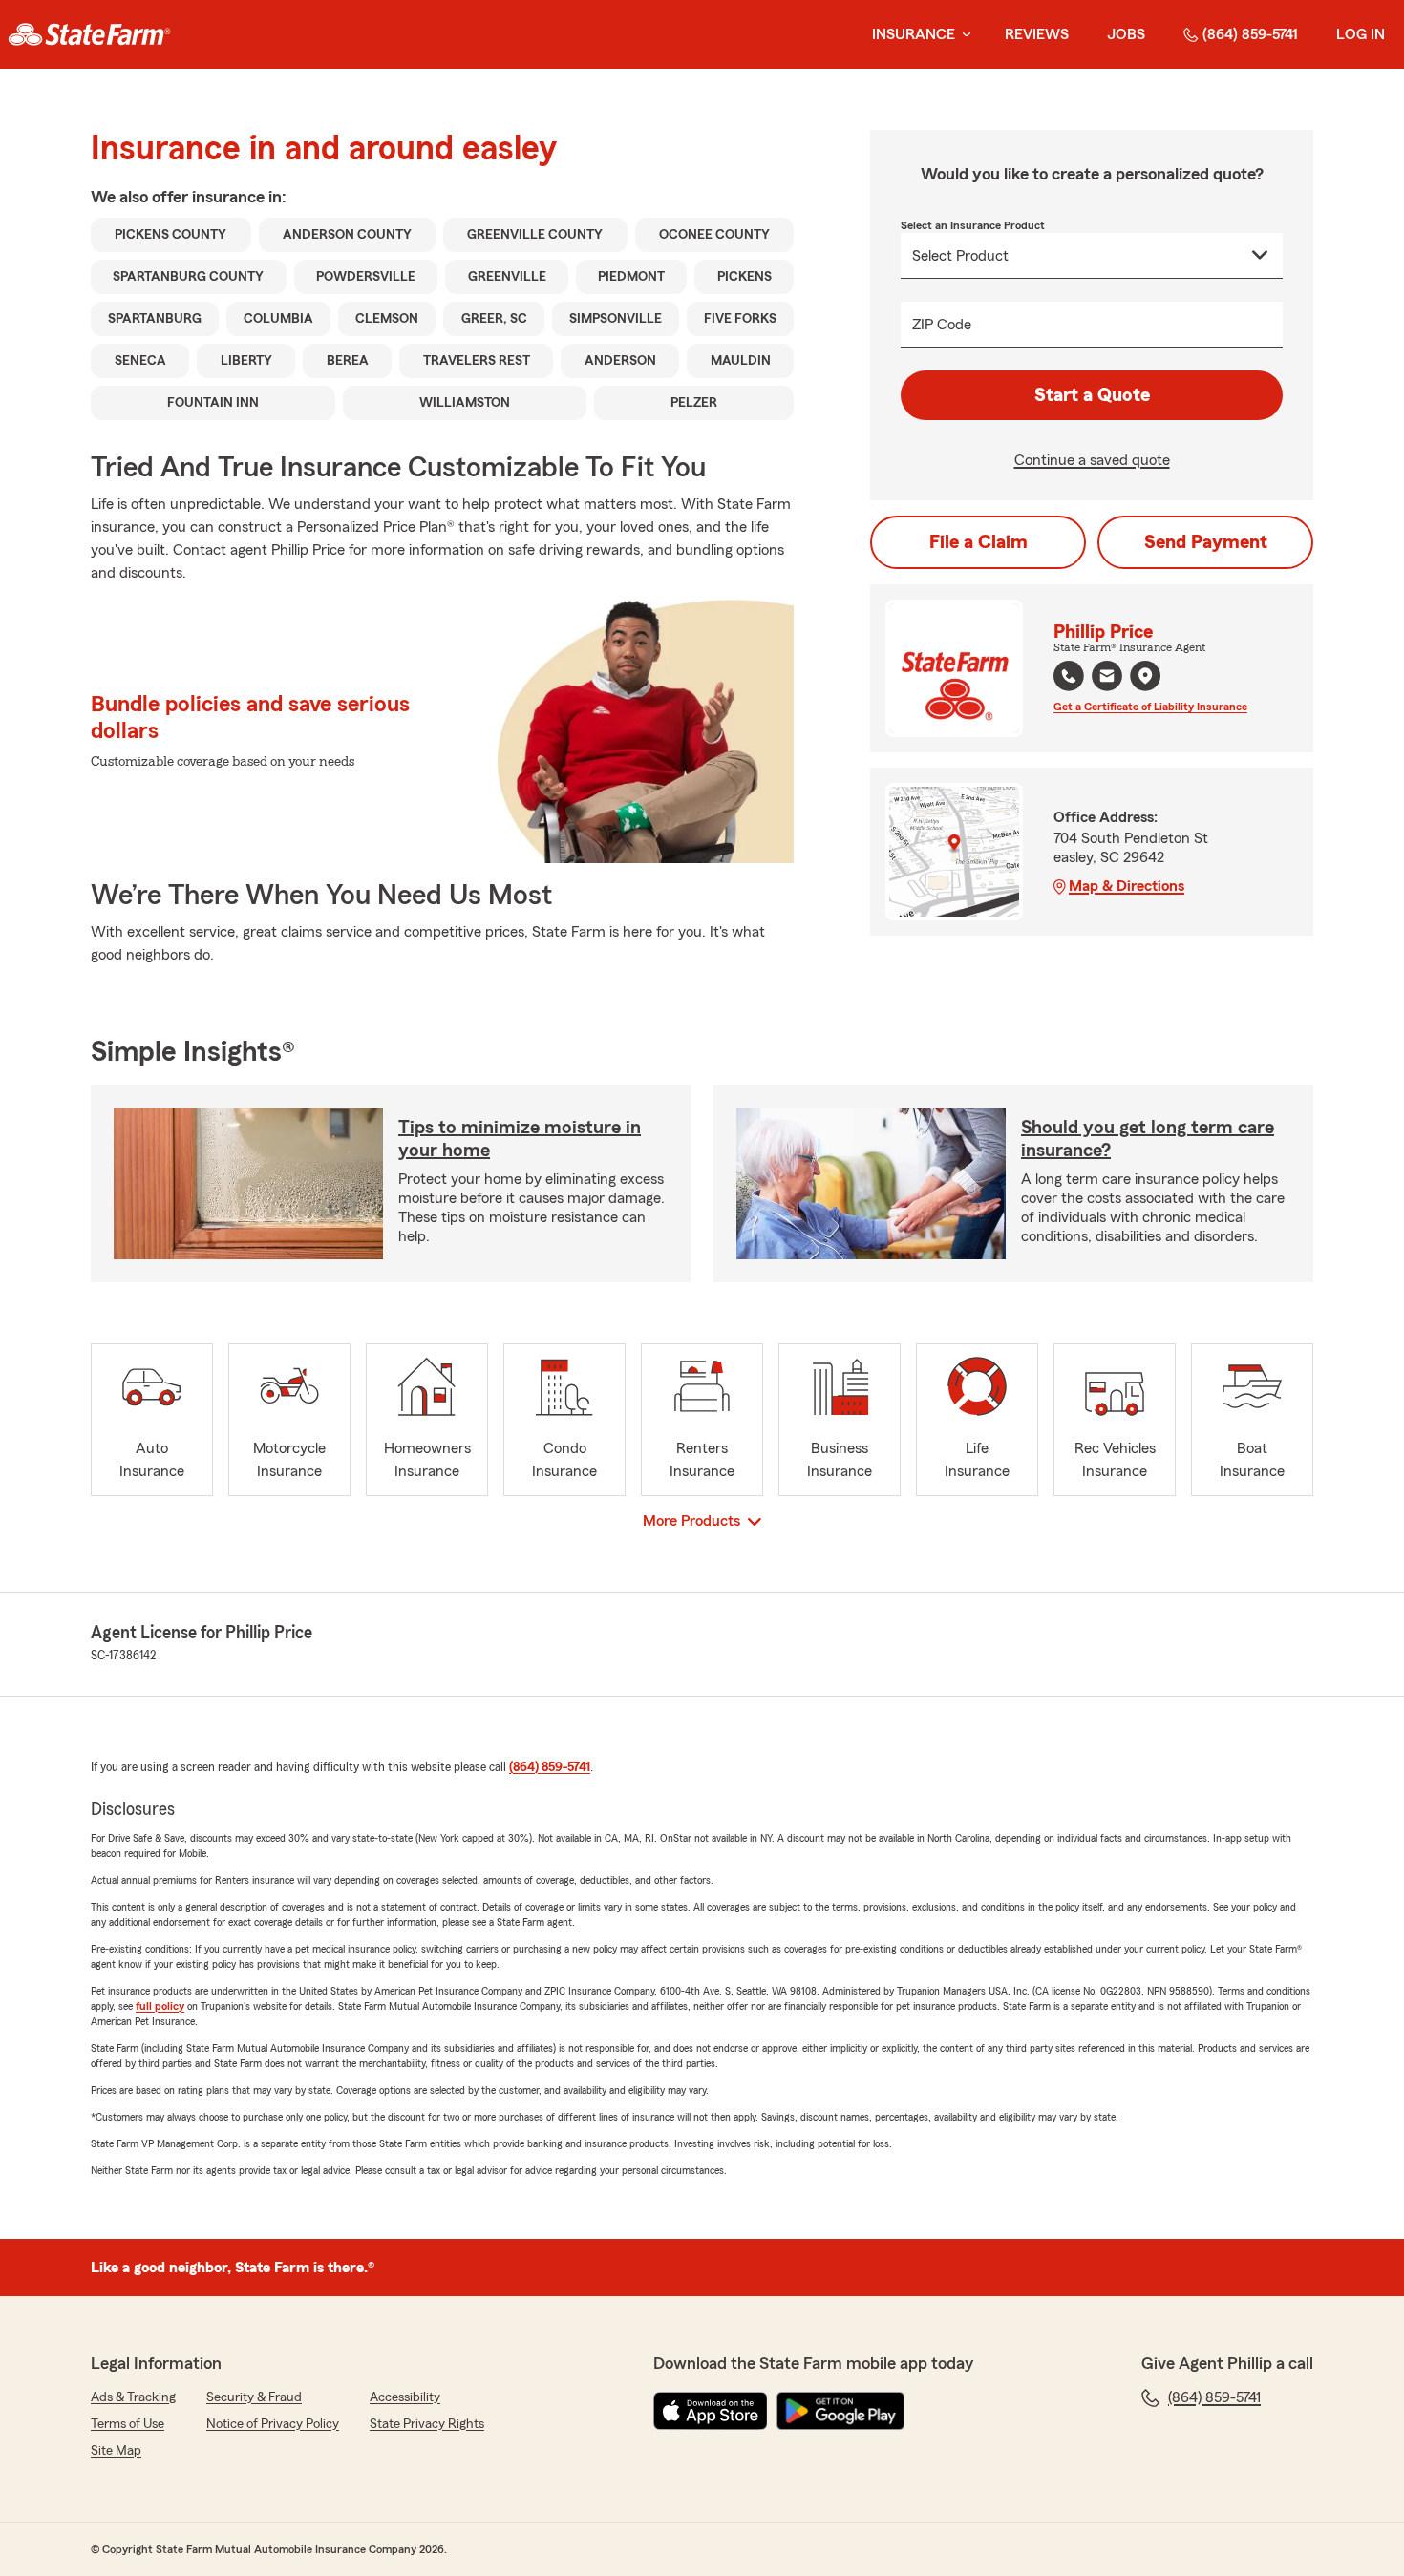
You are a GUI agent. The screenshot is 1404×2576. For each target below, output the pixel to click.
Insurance (914, 34)
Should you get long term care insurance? (1148, 1139)
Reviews (1037, 34)
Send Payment (1206, 542)
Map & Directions (1127, 886)
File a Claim (979, 542)
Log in (1361, 34)
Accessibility (405, 2397)
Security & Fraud (254, 2397)
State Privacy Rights (427, 2424)
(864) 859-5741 (1250, 34)
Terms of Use (128, 2424)
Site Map (116, 2451)
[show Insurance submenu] (963, 35)
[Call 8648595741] (1069, 676)
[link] (89, 34)
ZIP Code (942, 325)
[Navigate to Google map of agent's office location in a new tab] (1145, 676)
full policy (160, 2006)
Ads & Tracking (133, 2397)
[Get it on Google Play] (840, 2411)
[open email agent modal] (1107, 678)
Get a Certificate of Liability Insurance (1150, 707)
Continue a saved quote (1092, 460)
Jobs (1126, 34)
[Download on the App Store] (711, 2411)
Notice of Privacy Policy (273, 2424)
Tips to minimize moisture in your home (520, 1139)
